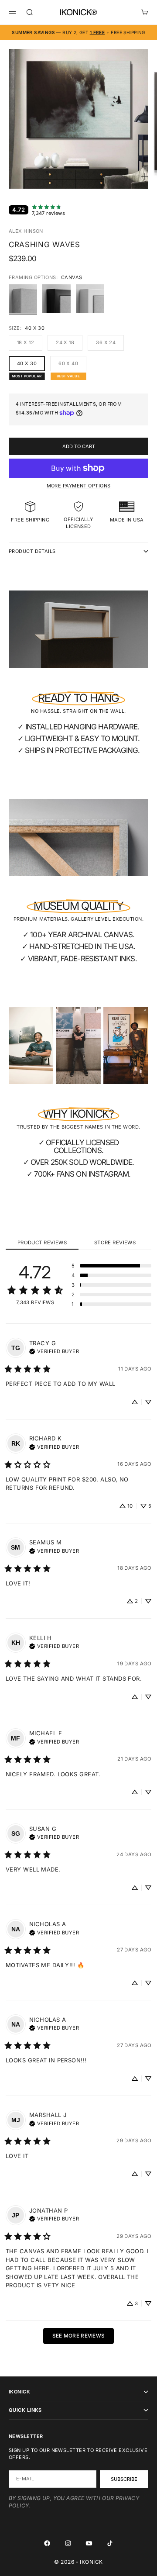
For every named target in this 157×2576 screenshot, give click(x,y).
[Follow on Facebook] (47, 2543)
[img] (54, 1350)
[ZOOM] (145, 176)
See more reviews (79, 2336)
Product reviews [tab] (42, 1243)
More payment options (79, 486)
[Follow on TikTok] (110, 2543)
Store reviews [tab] (115, 1243)
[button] (111, 1266)
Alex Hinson (26, 231)
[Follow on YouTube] (89, 2543)
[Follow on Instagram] (68, 2543)
